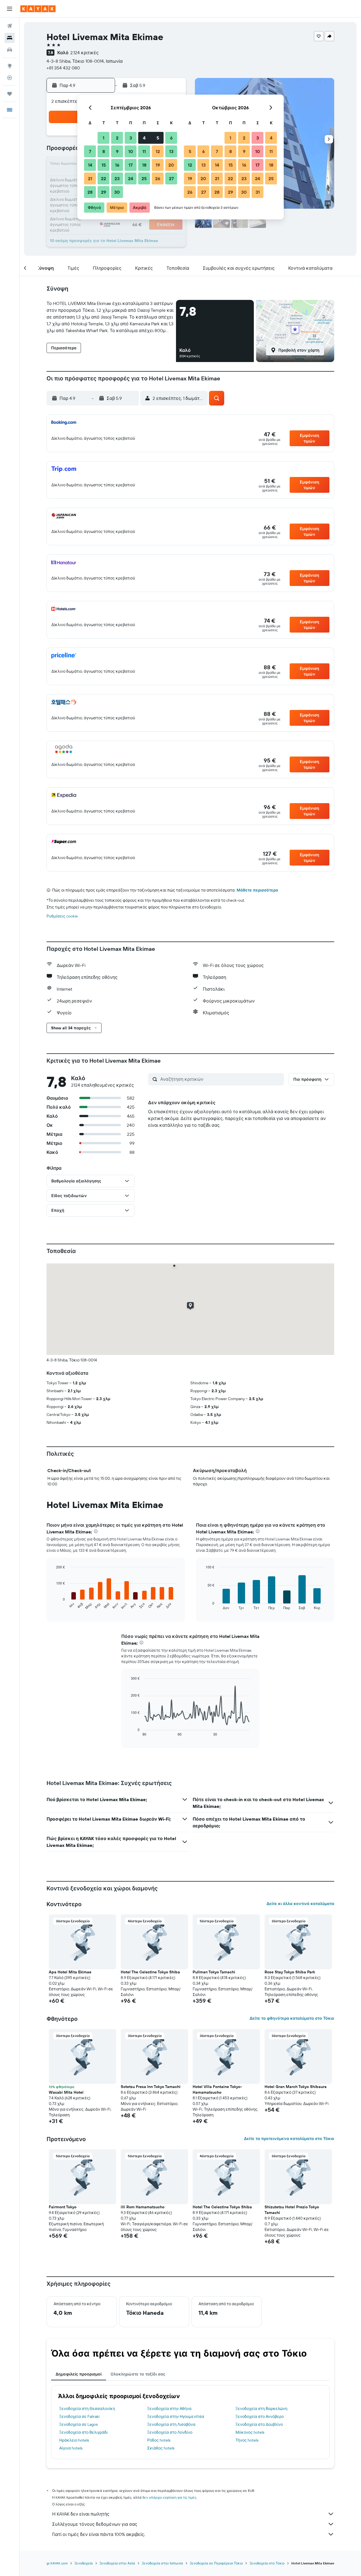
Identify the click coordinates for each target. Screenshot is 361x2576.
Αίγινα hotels (71, 2448)
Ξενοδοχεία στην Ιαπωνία (162, 2563)
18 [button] (144, 165)
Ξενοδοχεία (84, 2563)
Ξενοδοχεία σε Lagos (78, 2424)
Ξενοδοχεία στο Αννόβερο (260, 2416)
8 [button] (104, 151)
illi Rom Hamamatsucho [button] (143, 2207)
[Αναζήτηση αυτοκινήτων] (10, 50)
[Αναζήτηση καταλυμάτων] (10, 38)
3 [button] (131, 138)
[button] (10, 9)
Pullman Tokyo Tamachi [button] (214, 1972)
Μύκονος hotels (250, 2432)
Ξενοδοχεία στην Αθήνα (169, 2409)
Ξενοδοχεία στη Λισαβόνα (171, 2424)
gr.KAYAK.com (57, 2563)
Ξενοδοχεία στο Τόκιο (267, 2563)
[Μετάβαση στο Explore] (10, 66)
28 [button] (90, 192)
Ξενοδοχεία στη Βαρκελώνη (261, 2409)
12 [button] (158, 151)
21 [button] (90, 178)
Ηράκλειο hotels (74, 2440)
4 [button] (144, 138)
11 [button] (144, 151)
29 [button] (104, 192)
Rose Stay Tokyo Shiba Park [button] (290, 1972)
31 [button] (258, 192)
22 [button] (104, 178)
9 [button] (117, 151)
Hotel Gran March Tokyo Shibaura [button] (296, 2087)
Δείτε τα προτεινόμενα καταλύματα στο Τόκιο (289, 2139)
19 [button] (158, 165)
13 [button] (171, 151)
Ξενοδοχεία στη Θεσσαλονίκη (87, 2409)
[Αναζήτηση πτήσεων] (10, 26)
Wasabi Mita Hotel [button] (66, 2092)
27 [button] (171, 178)
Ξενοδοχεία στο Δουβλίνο (259, 2424)
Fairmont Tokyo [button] (63, 2207)
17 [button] (131, 165)
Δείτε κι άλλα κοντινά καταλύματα (300, 1904)
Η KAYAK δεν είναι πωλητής (81, 2514)
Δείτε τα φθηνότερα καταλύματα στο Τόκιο (292, 2018)
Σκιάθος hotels (161, 2448)
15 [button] (104, 165)
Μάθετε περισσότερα (257, 890)
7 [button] (90, 151)
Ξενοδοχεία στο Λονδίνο (170, 2432)
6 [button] (171, 138)
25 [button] (144, 178)
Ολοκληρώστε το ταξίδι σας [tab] (138, 2374)
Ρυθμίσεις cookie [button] (62, 916)
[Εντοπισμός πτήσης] (10, 78)
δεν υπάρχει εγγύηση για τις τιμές (169, 2497)
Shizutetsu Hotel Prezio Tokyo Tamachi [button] (292, 2210)
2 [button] (117, 138)
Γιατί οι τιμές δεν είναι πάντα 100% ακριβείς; (99, 2534)
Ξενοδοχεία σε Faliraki (79, 2416)
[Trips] (10, 94)
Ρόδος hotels (159, 2440)
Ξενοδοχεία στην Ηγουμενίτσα (176, 2416)
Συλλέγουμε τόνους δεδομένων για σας (95, 2524)
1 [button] (104, 138)
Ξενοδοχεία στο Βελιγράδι (83, 2432)
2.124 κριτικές (84, 53)
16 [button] (117, 165)
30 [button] (117, 192)
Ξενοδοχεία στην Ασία (117, 2563)
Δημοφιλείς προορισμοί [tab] (79, 2374)
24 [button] (131, 178)
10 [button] (131, 151)
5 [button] (158, 138)
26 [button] (158, 178)
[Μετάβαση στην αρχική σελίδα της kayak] (38, 9)
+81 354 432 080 (63, 68)
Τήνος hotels (247, 2440)
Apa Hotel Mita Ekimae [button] (70, 1972)
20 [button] (171, 165)
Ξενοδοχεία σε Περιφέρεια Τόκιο (216, 2563)
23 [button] (117, 178)
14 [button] (90, 165)
